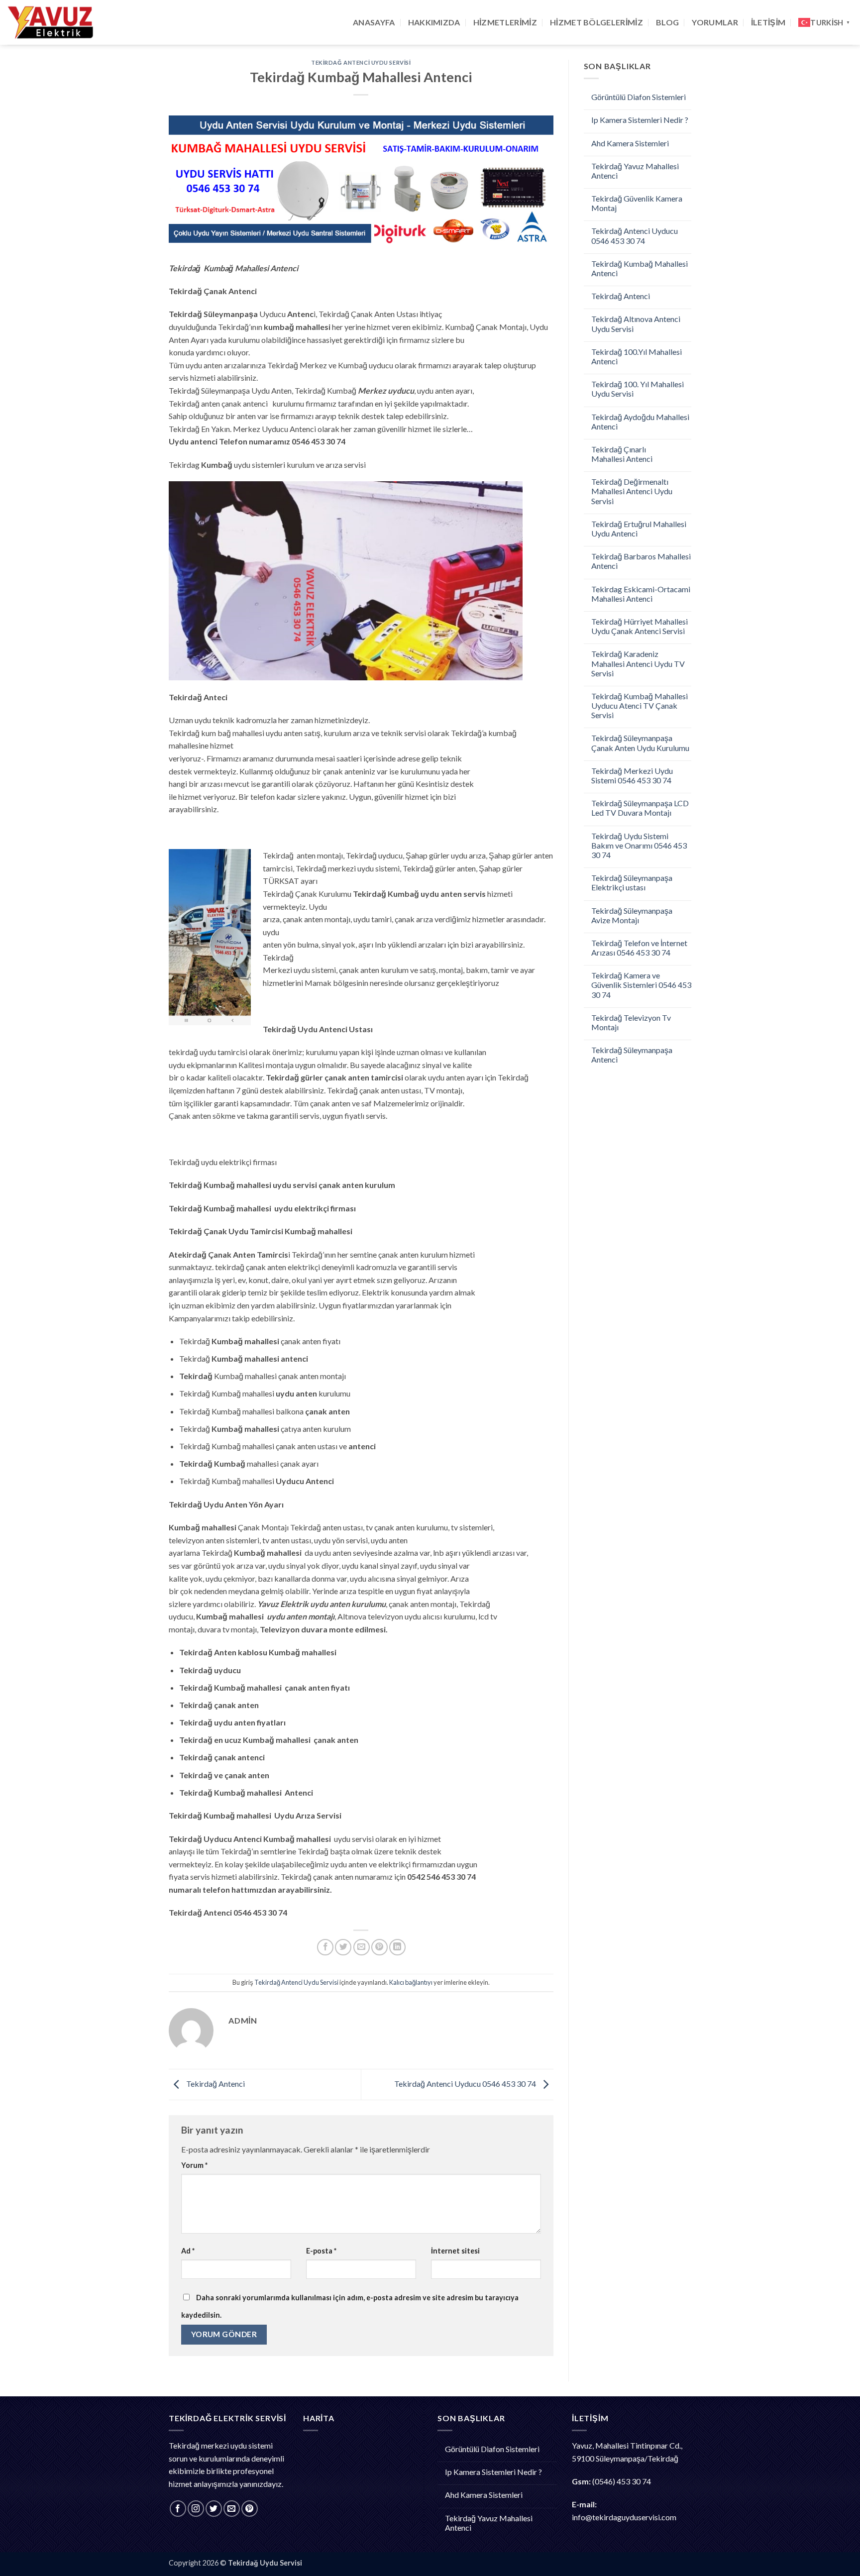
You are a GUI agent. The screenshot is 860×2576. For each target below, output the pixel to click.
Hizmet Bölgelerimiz (596, 22)
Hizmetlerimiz (505, 22)
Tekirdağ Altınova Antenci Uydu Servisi (636, 323)
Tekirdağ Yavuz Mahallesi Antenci (635, 171)
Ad (188, 2251)
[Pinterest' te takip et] (250, 2509)
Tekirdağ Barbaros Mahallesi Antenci (641, 561)
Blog (667, 22)
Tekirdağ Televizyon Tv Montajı (631, 1022)
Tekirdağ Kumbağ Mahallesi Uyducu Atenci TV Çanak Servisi (640, 705)
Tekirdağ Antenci (215, 2084)
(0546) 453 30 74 (622, 2481)
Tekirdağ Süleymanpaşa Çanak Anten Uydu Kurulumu (640, 743)
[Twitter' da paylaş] (343, 1947)
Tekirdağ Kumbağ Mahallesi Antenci (640, 268)
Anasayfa (374, 22)
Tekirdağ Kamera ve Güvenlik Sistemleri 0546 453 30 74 (641, 985)
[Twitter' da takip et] (214, 2509)
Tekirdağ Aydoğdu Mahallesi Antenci (640, 422)
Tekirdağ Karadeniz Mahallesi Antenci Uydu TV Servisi (638, 663)
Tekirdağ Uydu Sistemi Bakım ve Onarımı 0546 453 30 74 (639, 845)
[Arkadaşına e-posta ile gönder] (362, 1947)
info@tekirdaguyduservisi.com (624, 2517)
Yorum (194, 2165)
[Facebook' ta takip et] (178, 2509)
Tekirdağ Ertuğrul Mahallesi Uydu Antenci (639, 529)
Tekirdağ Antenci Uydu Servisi (361, 62)
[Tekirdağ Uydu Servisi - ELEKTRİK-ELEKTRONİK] (57, 22)
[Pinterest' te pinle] (379, 1947)
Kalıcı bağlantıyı (411, 1982)
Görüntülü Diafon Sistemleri (639, 97)
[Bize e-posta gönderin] (232, 2509)
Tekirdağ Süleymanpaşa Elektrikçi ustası (632, 882)
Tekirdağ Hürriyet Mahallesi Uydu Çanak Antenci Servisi (640, 626)
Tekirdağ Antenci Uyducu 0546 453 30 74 (466, 2084)
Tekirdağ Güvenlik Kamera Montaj (637, 203)
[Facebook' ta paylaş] (325, 1947)
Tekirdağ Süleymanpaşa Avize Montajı (632, 915)
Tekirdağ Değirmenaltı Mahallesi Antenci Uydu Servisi (632, 491)
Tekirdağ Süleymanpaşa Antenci (632, 1055)
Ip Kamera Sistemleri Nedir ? (640, 120)
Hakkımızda (434, 22)
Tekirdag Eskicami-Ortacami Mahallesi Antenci (641, 594)
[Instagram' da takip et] (196, 2509)
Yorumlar (715, 22)
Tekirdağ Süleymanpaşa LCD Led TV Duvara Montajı (640, 808)
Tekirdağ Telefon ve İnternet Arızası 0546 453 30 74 (639, 948)
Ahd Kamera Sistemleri (630, 143)
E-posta (321, 2251)
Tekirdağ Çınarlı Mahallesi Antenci (622, 454)
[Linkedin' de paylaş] (397, 1947)
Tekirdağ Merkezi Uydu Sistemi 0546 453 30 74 (632, 775)
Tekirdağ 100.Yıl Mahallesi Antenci (637, 356)
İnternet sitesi (455, 2251)
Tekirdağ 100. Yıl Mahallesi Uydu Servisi (638, 389)
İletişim (768, 22)
